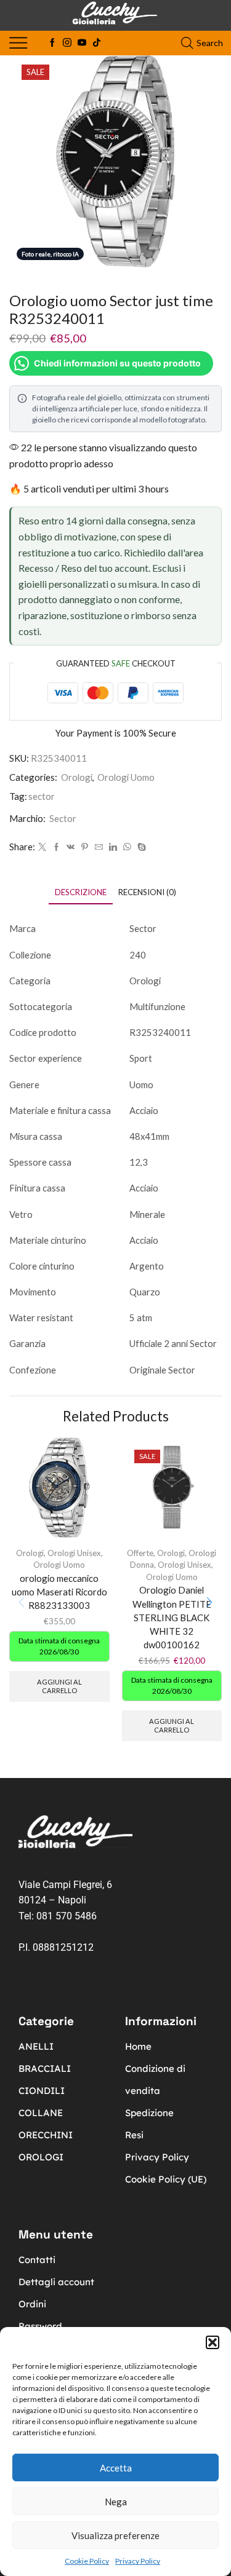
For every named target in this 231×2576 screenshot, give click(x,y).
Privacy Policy (138, 2561)
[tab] (81, 892)
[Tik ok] (97, 43)
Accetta (116, 2468)
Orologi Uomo (126, 777)
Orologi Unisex (74, 1553)
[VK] (71, 847)
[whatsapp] (127, 847)
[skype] (140, 847)
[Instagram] (67, 43)
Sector (63, 818)
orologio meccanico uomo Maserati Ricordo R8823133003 (59, 1592)
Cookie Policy (87, 2561)
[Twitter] (42, 847)
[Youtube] (82, 43)
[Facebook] (52, 43)
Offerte (140, 1553)
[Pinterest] (85, 847)
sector (42, 796)
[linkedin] (113, 847)
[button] (213, 2342)
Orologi (77, 777)
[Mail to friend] (99, 847)
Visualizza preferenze (115, 2535)
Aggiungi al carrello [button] (59, 1686)
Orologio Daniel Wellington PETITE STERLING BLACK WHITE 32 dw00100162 (172, 1617)
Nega (116, 2502)
